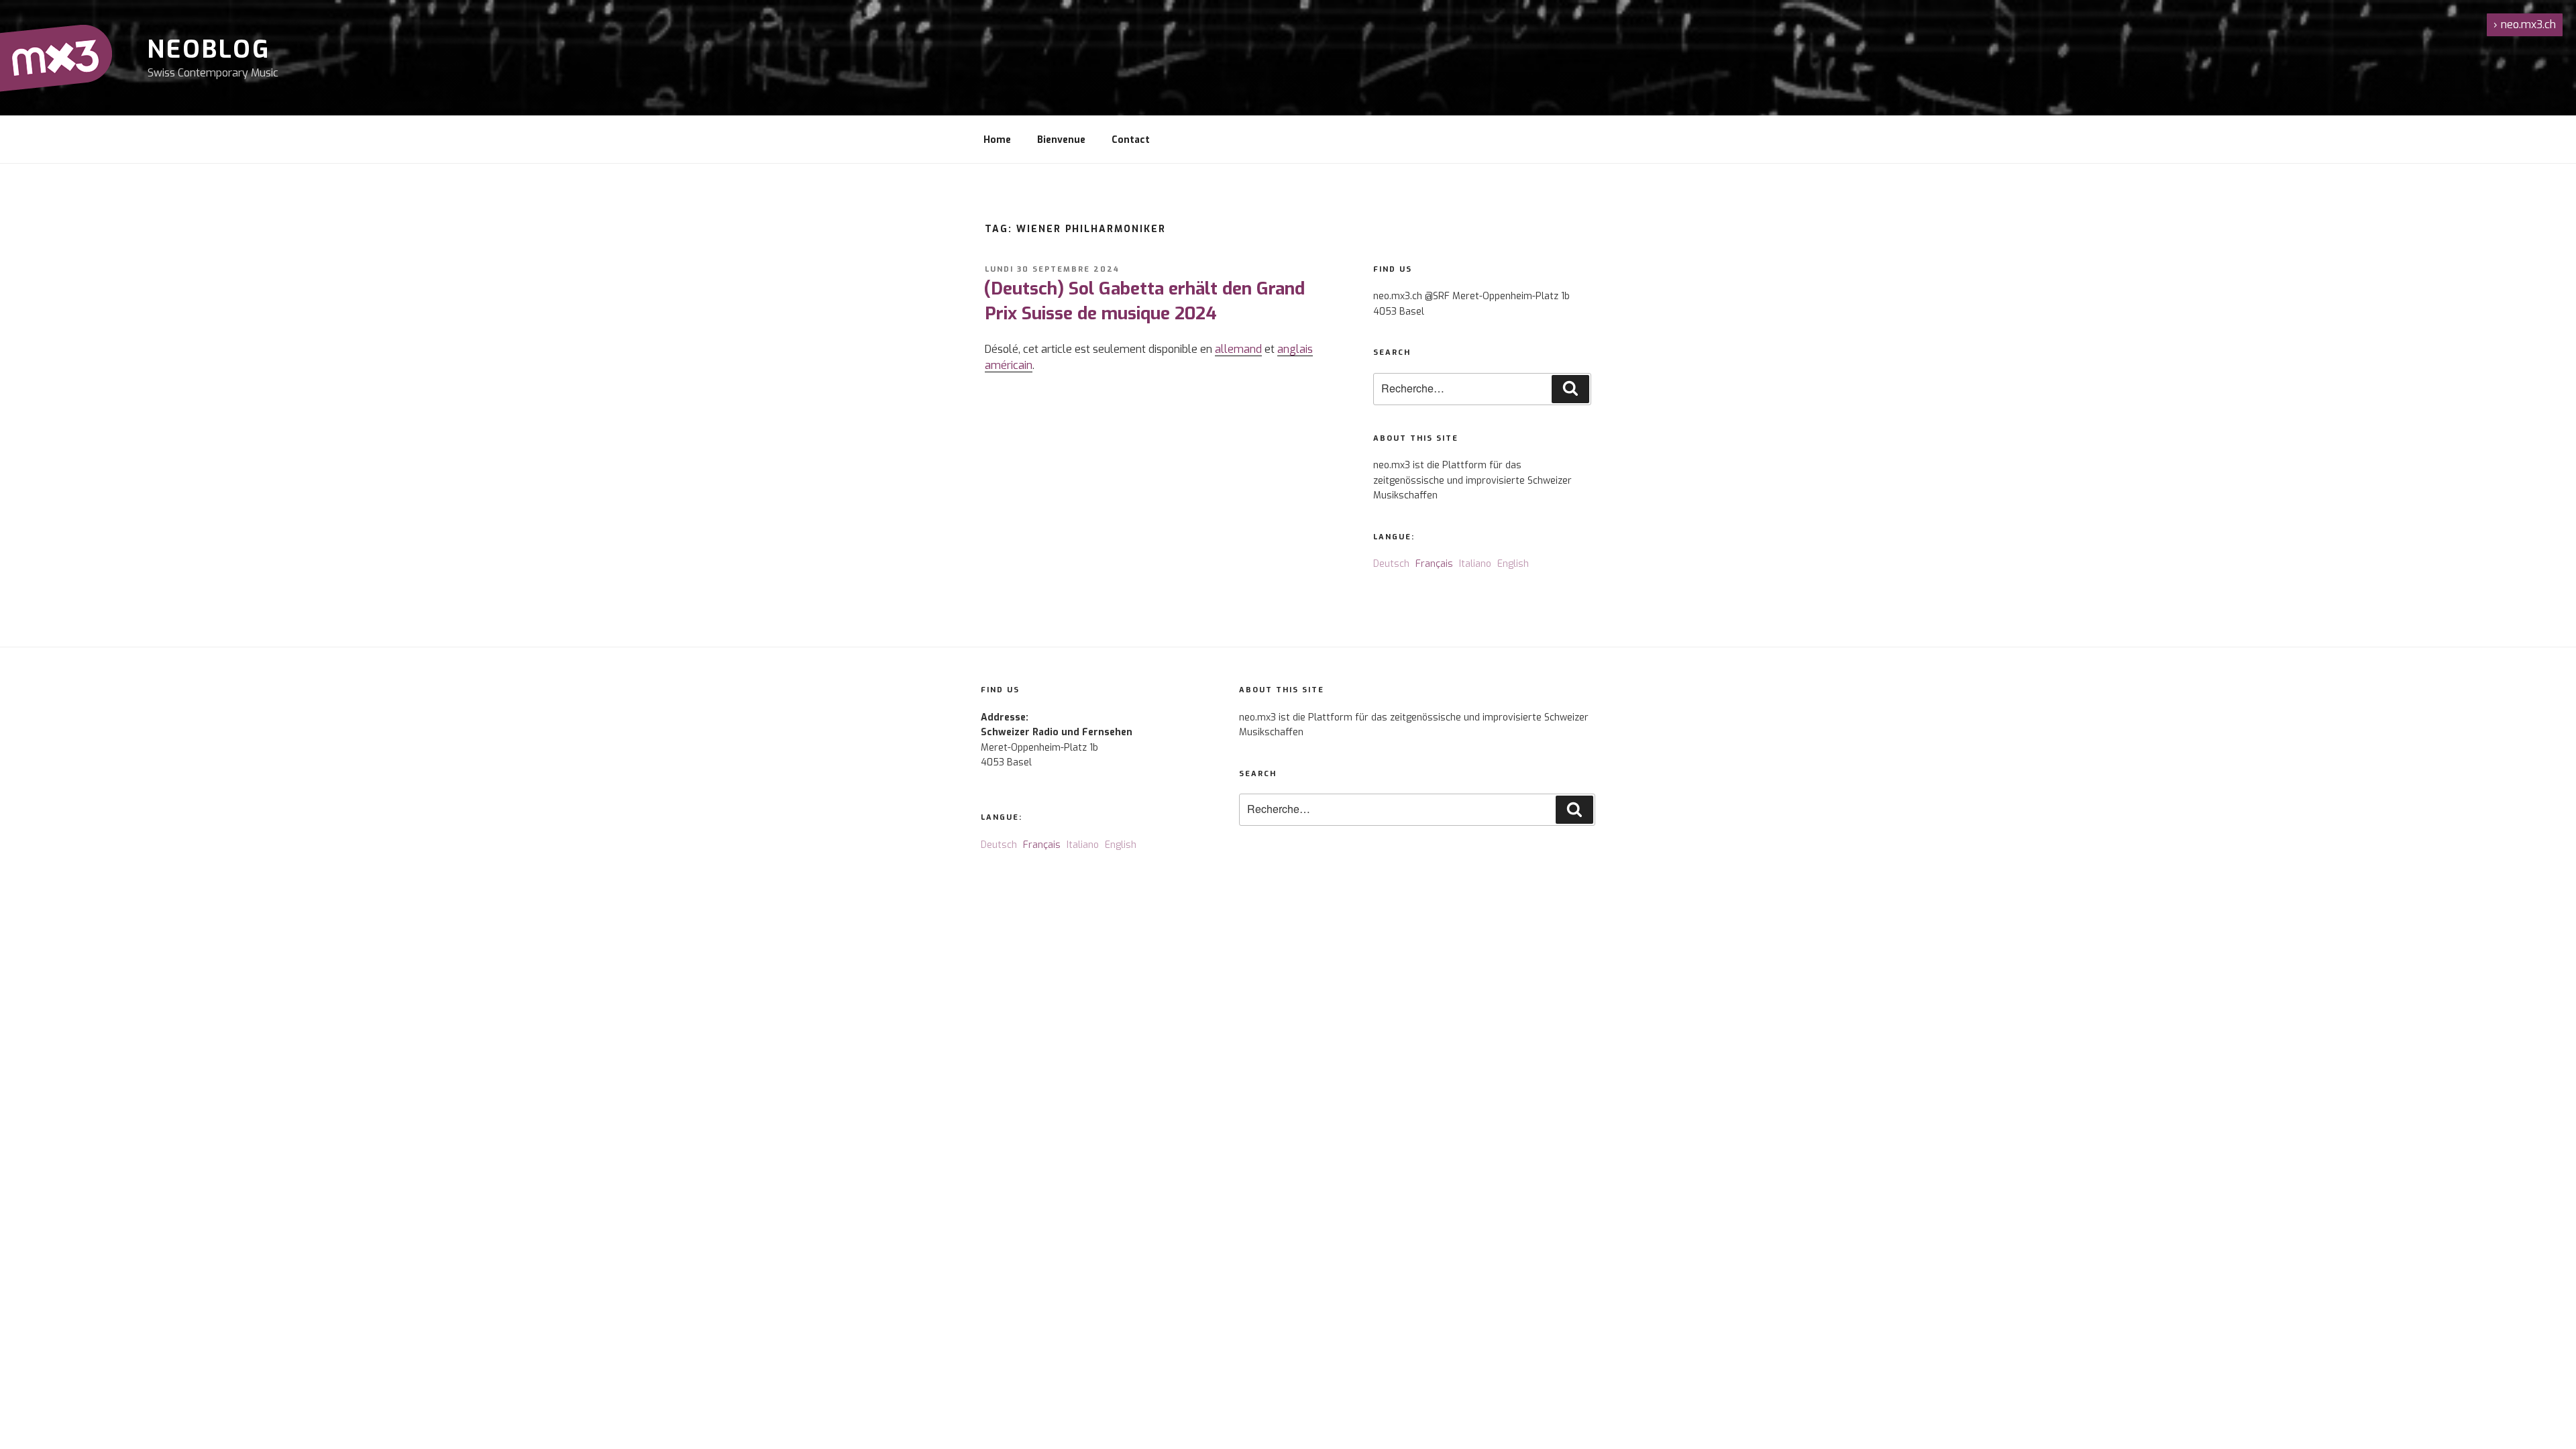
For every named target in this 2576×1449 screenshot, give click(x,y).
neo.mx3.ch (2525, 24)
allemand (1238, 349)
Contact (1131, 140)
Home (997, 140)
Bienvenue (1061, 140)
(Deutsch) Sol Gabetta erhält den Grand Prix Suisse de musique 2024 (1144, 301)
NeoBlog (209, 50)
